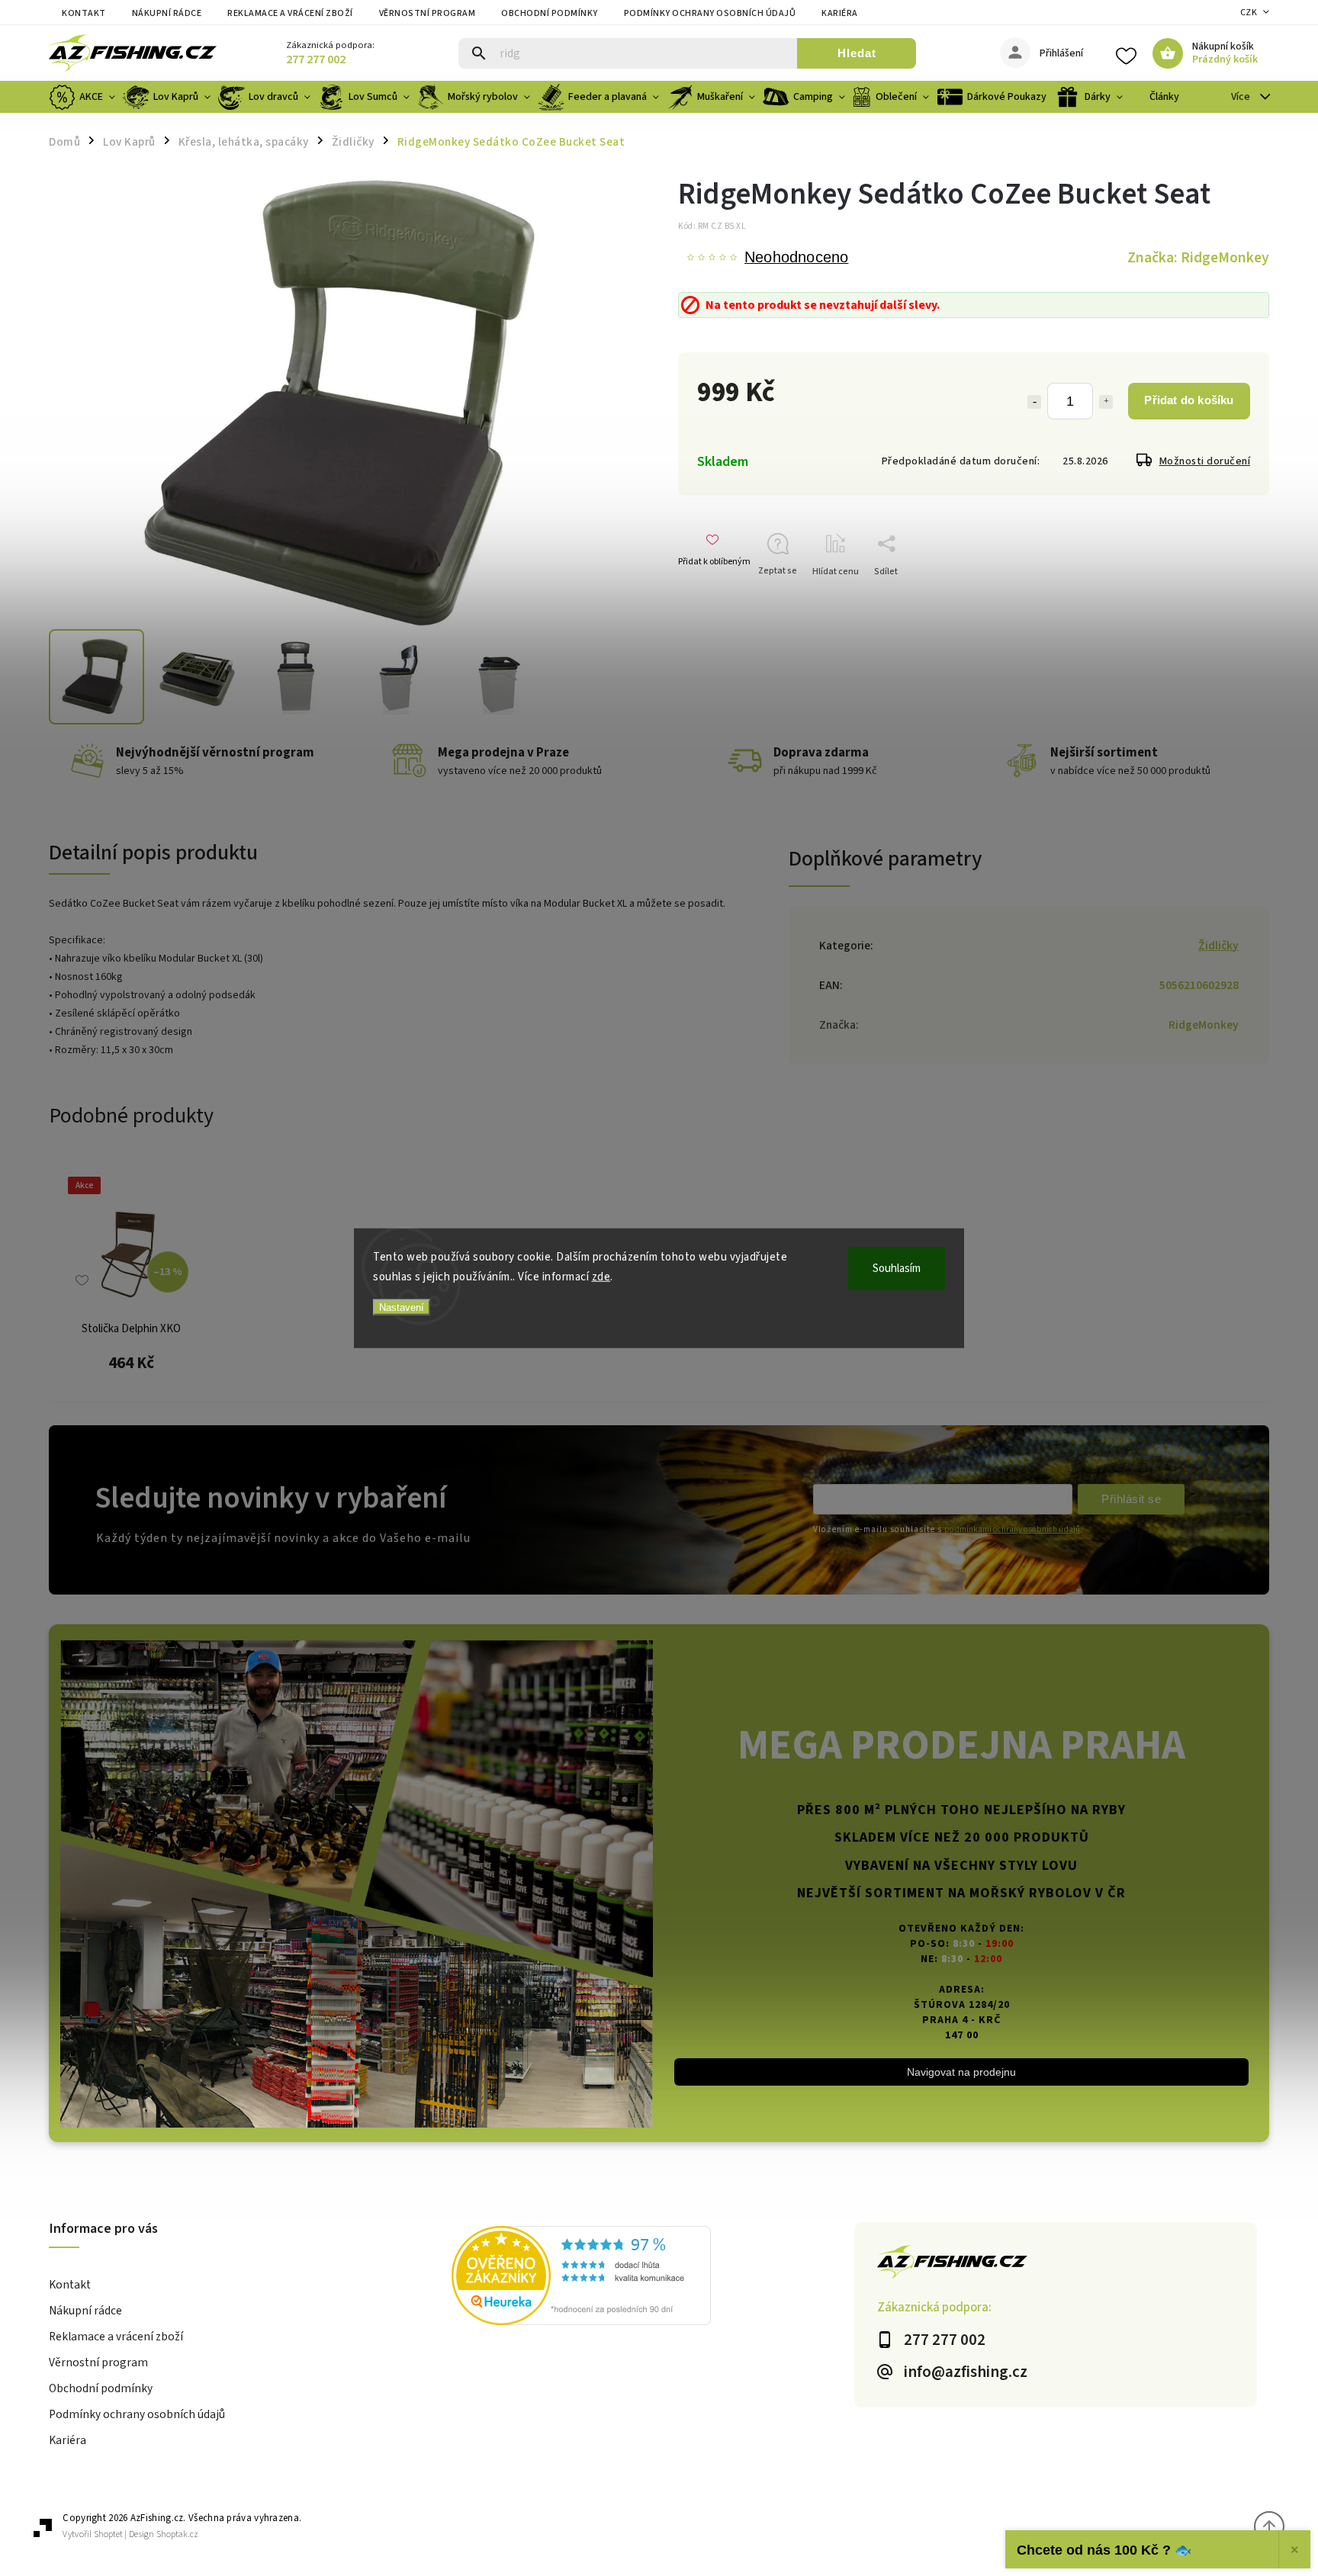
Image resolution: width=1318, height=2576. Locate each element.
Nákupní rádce (167, 13)
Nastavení (402, 1307)
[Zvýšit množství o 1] (1106, 402)
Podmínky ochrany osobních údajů (710, 13)
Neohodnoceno (796, 258)
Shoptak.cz (177, 2534)
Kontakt (84, 13)
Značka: (1198, 258)
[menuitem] (84, 97)
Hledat (857, 53)
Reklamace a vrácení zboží (290, 13)
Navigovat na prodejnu (961, 2072)
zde (601, 1276)
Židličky (1218, 946)
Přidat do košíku (1189, 400)
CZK (1249, 13)
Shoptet (108, 2534)
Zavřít (1234, 598)
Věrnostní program (428, 13)
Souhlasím (897, 1269)
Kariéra (840, 13)
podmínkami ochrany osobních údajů (1012, 1529)
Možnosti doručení (1205, 461)
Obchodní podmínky (550, 13)
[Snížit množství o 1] (1034, 402)
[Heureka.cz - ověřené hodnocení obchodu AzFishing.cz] (653, 2278)
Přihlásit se (1131, 1499)
